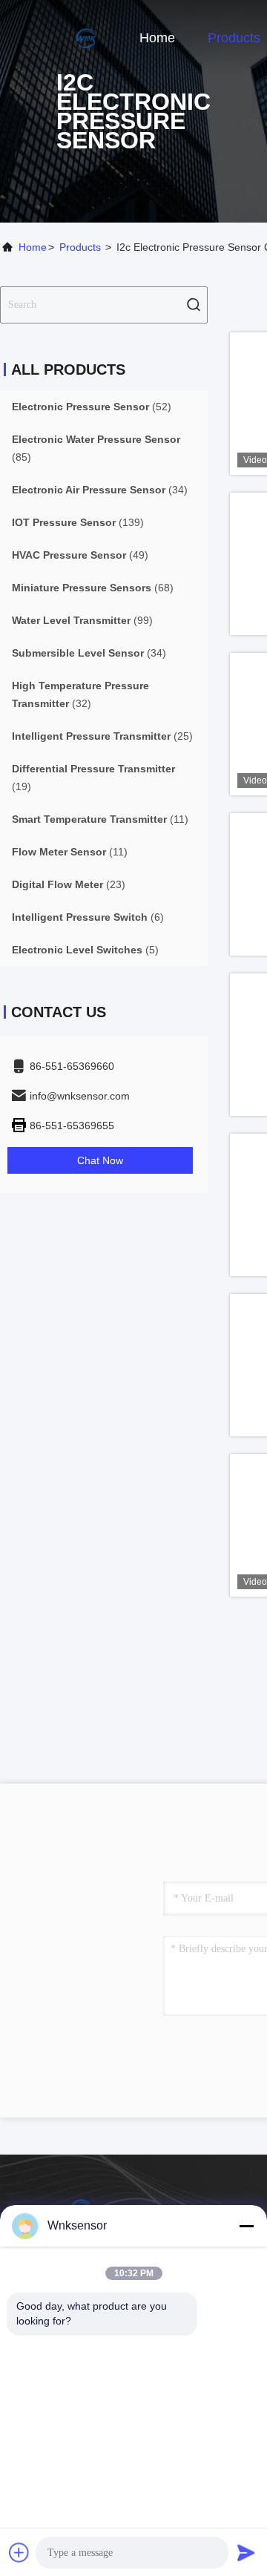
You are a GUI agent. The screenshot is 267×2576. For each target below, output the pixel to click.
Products (234, 38)
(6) (88, 917)
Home (157, 38)
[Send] (246, 2552)
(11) (100, 819)
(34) (100, 490)
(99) (82, 620)
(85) (96, 448)
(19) (93, 778)
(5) (85, 950)
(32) (80, 694)
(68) (93, 588)
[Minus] (246, 2226)
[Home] (59, 37)
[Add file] (19, 2552)
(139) (78, 522)
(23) (69, 884)
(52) (92, 407)
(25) (102, 736)
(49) (80, 555)
